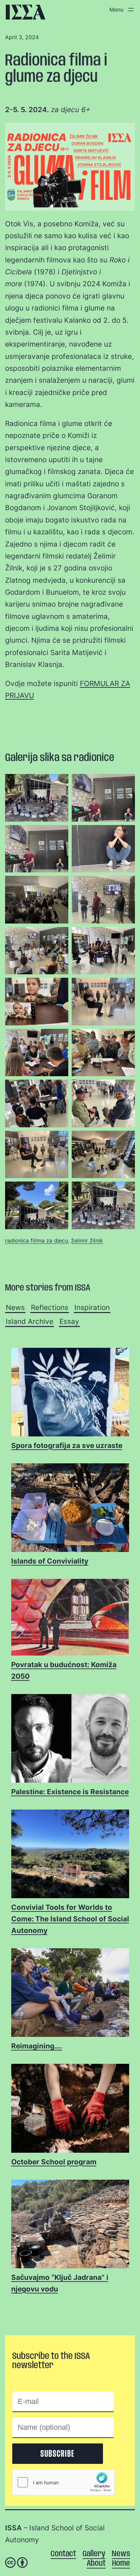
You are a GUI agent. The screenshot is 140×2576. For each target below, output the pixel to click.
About (96, 2564)
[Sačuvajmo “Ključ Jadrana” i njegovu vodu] (70, 2224)
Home (121, 2564)
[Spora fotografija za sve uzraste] (70, 1393)
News (15, 1307)
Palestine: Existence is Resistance (70, 1792)
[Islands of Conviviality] (70, 1508)
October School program (54, 2162)
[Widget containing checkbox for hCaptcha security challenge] (64, 2482)
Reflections (50, 1307)
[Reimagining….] (70, 1993)
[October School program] (70, 2109)
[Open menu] (120, 10)
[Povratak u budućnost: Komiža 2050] (70, 1618)
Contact (63, 2554)
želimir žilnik (87, 1240)
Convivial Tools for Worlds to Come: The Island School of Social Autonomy (70, 1919)
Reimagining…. (37, 2046)
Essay (69, 1321)
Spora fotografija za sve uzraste (67, 1445)
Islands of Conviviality (50, 1561)
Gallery (94, 2554)
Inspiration (92, 1307)
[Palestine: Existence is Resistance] (70, 1739)
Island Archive (30, 1321)
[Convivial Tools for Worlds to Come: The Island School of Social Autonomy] (70, 1854)
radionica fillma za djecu (37, 1240)
